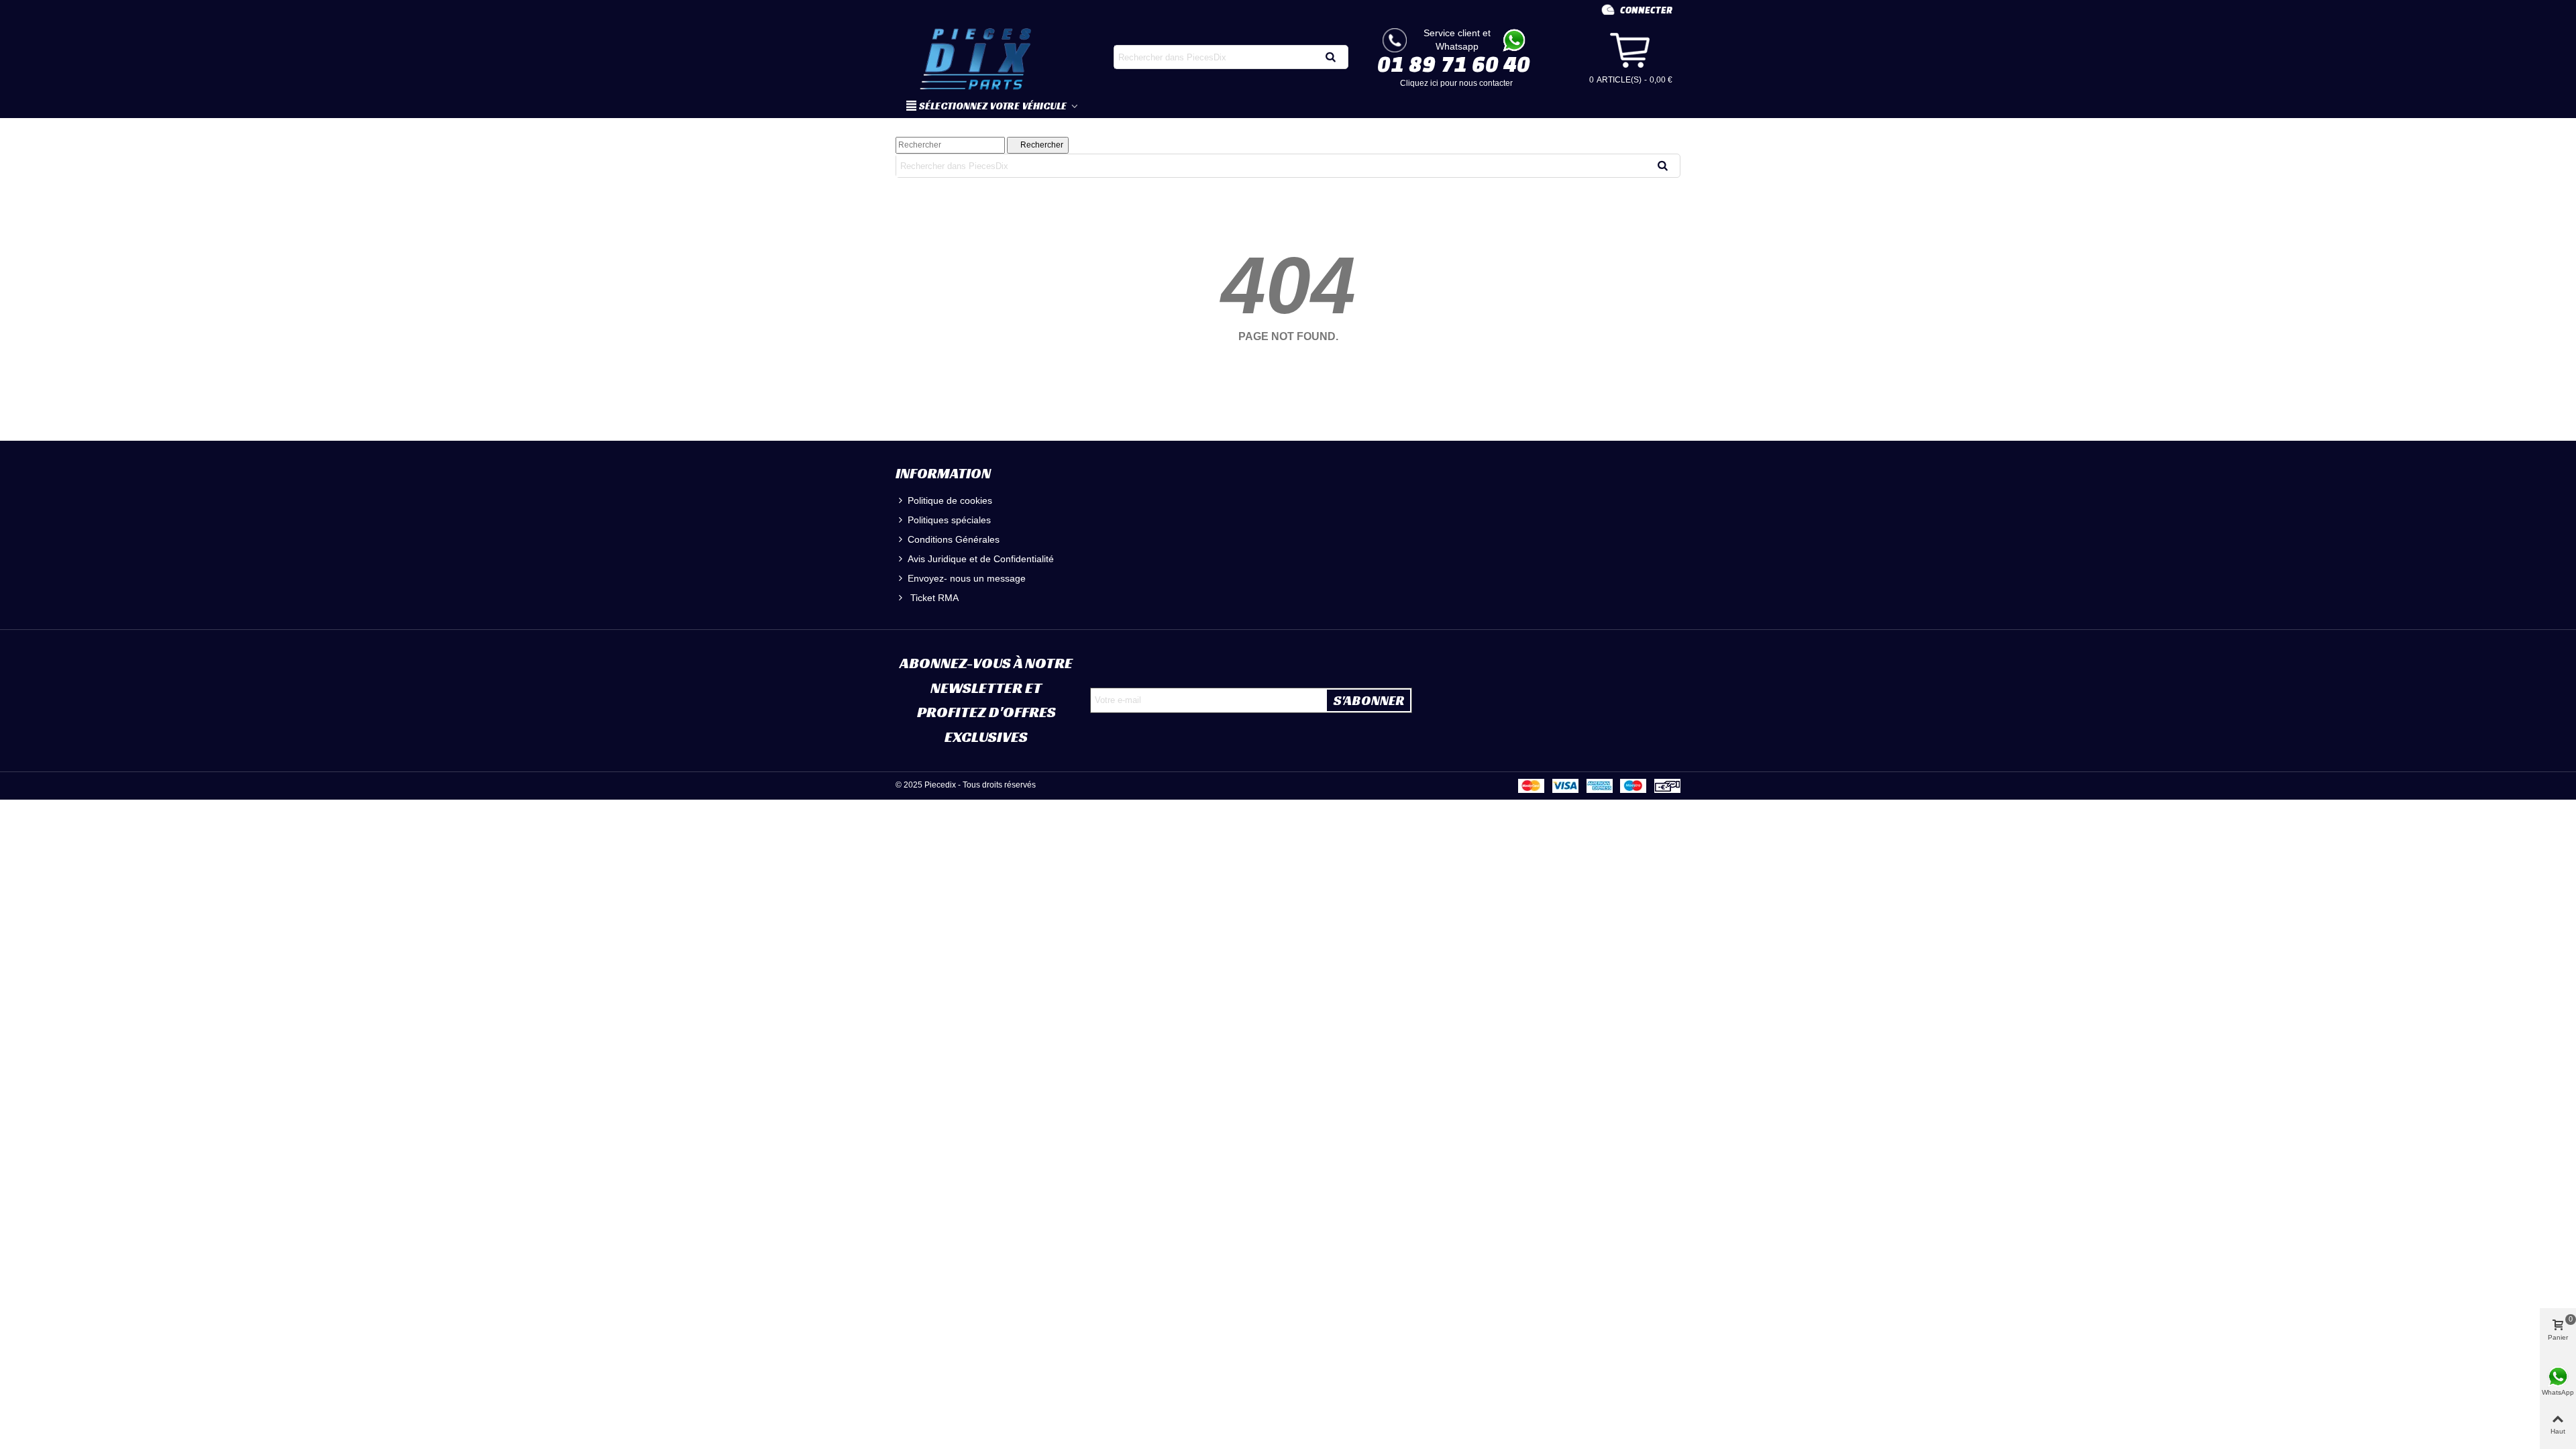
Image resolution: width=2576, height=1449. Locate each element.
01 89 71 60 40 (1454, 64)
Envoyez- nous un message (967, 578)
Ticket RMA (933, 598)
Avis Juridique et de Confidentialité (981, 559)
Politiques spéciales (949, 520)
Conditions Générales (954, 539)
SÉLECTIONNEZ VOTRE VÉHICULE (994, 106)
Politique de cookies (950, 500)
